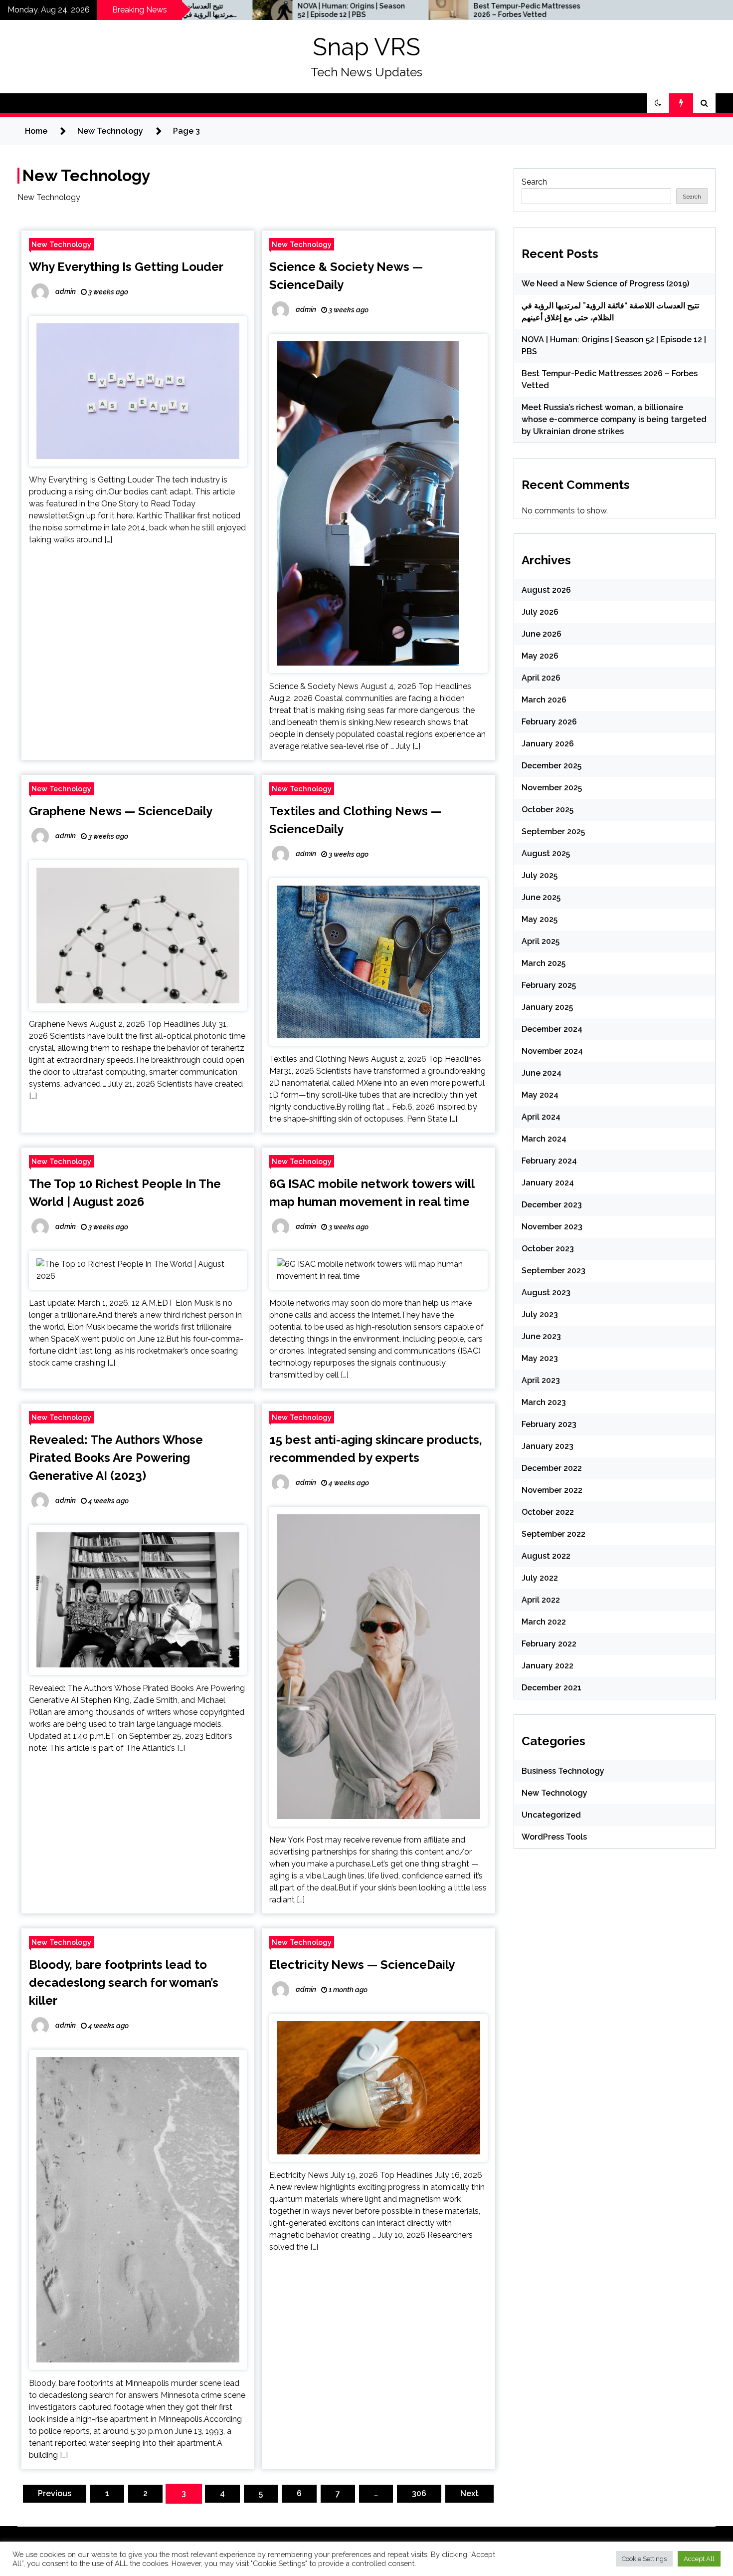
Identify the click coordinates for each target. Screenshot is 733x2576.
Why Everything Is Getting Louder (126, 267)
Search (534, 182)
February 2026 (549, 722)
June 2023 (541, 1336)
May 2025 (540, 919)
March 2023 (544, 1402)
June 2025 (541, 897)
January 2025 (547, 1007)
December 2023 (552, 1205)
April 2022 (541, 1600)
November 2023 (552, 1227)
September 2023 (553, 1271)
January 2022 (548, 1666)
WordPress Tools (554, 1837)
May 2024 (540, 1095)
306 (419, 2493)
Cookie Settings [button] (644, 2559)
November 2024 (552, 1051)
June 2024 (542, 1073)
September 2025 (553, 831)
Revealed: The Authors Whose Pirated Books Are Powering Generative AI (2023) (116, 1458)
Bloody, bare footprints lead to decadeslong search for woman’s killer (124, 1983)
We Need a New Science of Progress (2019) (605, 284)
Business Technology (563, 1771)
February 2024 (549, 1161)
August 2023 (546, 1292)
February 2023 (549, 1424)
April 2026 (541, 678)
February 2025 (549, 985)
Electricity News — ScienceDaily (362, 1965)
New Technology (61, 244)
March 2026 (544, 700)
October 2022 (548, 1512)
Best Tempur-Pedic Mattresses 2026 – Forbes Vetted (418, 10)
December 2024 (552, 1029)
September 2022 (553, 1534)
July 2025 (540, 875)
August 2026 (546, 590)
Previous (55, 2493)
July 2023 (540, 1314)
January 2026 (548, 744)
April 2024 (541, 1117)
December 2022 (552, 1468)
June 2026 (542, 634)
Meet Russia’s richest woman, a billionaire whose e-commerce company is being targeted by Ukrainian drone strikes (614, 419)
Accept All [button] (699, 2559)
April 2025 (541, 941)
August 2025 (546, 853)
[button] (658, 103)
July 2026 (540, 612)
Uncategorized (551, 1815)
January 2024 (548, 1183)
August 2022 (546, 1556)
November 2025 (552, 788)
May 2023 (540, 1358)
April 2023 (541, 1380)
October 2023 (548, 1249)
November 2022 (552, 1490)
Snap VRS (366, 47)
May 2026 (540, 656)
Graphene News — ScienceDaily (121, 811)
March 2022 (544, 1622)
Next (469, 2493)
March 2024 (544, 1139)
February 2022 (549, 1644)
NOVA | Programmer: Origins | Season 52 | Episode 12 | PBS (243, 10)
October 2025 (548, 810)
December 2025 (551, 766)
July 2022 (540, 1578)
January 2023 (548, 1446)
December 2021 (551, 1688)
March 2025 (544, 963)
